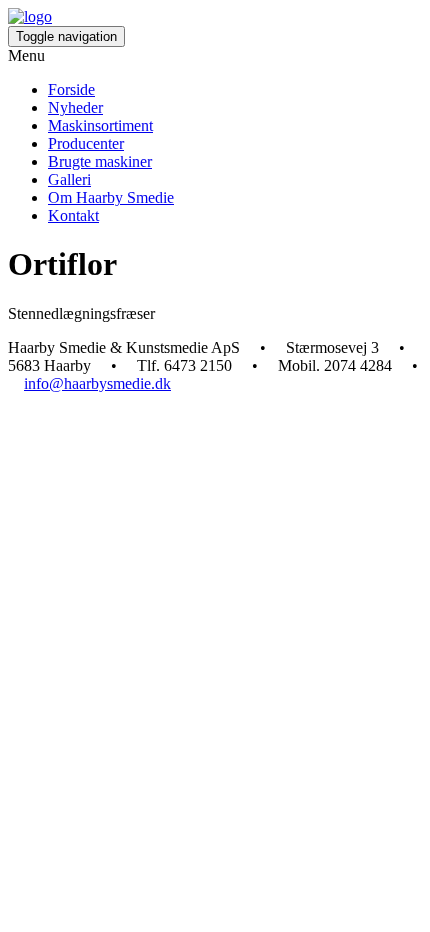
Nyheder (75, 107)
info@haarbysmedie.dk (97, 383)
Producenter (86, 143)
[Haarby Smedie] (30, 16)
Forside (71, 89)
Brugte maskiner (100, 161)
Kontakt (73, 215)
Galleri (69, 179)
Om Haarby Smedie (111, 197)
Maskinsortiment (100, 125)
